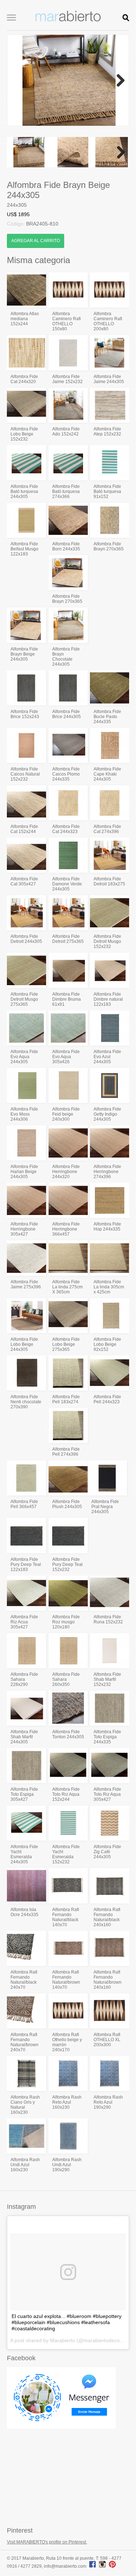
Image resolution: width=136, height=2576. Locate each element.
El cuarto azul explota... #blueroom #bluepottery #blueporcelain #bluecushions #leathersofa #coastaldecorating (67, 2322)
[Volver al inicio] (68, 20)
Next (118, 80)
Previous (18, 80)
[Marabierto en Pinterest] (112, 2566)
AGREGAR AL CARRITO (36, 241)
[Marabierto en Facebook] (93, 2566)
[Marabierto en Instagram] (103, 2566)
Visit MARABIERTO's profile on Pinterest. (47, 2542)
